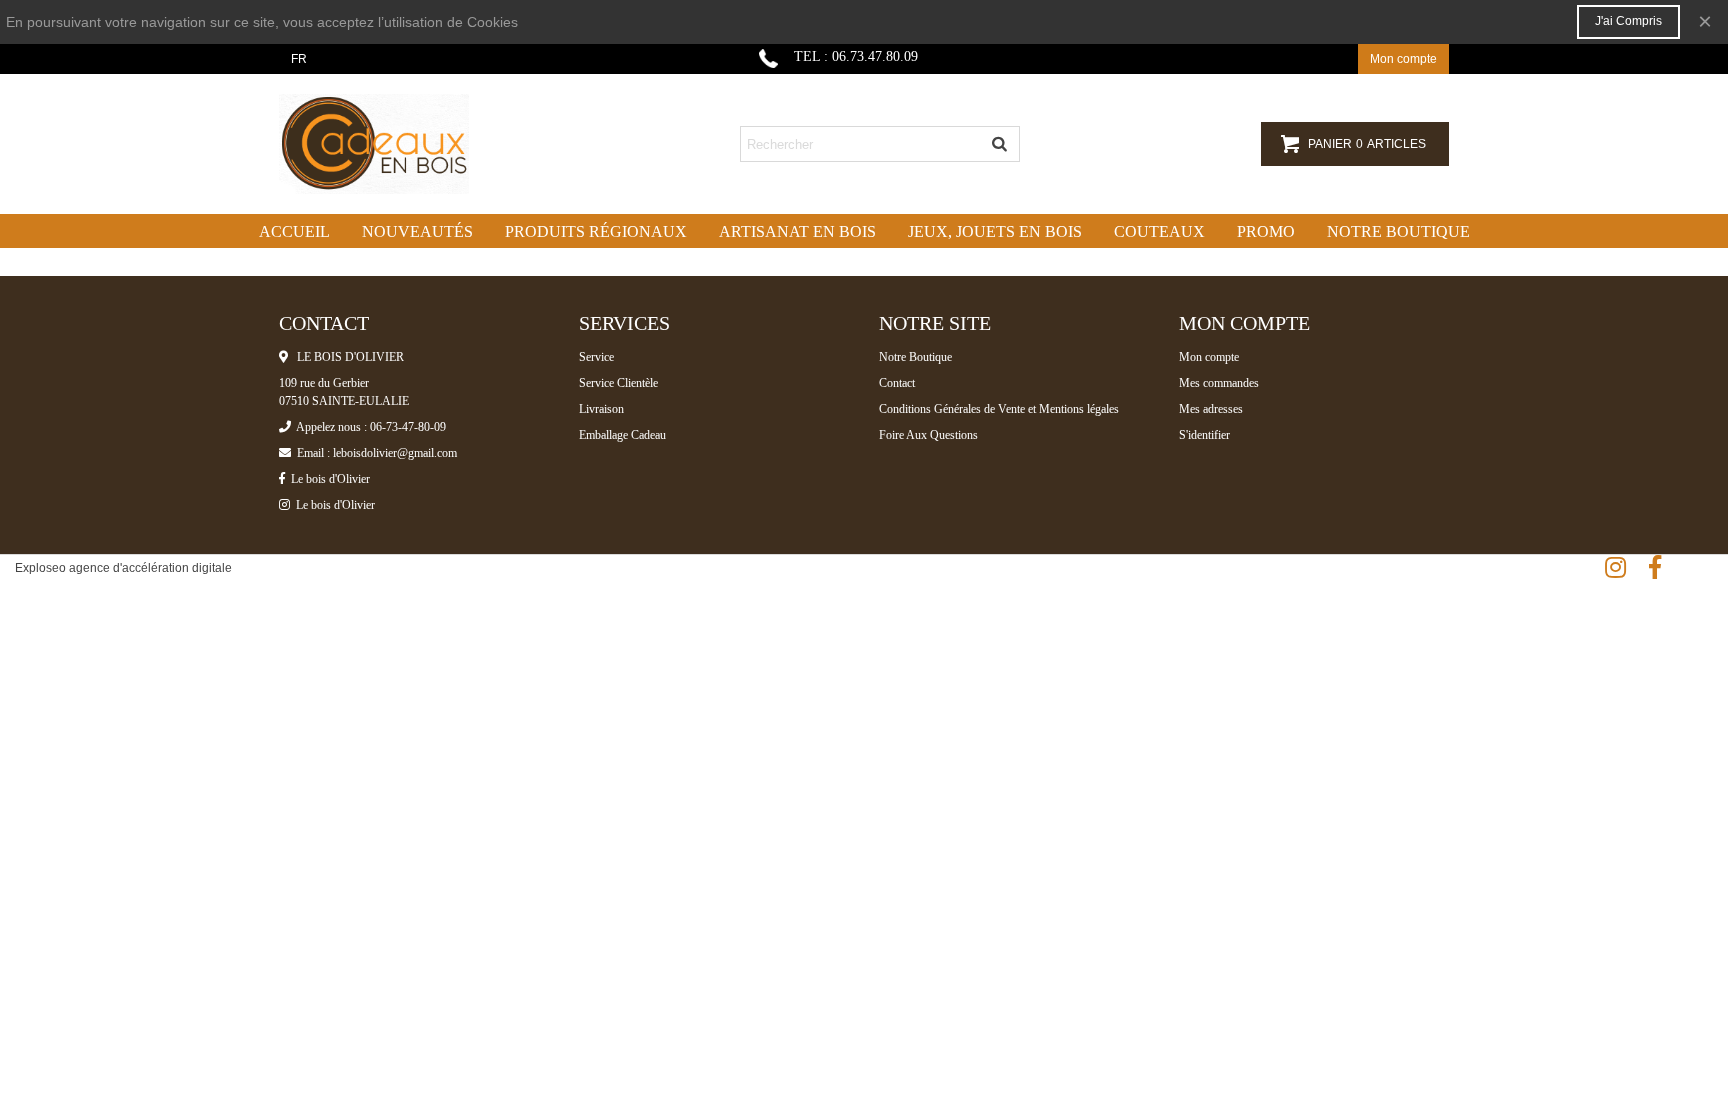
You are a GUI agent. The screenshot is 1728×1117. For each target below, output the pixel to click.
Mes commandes (1219, 383)
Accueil (294, 231)
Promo (1266, 231)
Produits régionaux (596, 231)
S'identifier (1204, 435)
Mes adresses (1211, 409)
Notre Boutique (915, 357)
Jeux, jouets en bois (995, 231)
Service (596, 357)
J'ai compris (1628, 21)
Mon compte (1209, 357)
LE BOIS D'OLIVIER (346, 357)
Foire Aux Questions (928, 435)
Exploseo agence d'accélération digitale (123, 568)
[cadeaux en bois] (389, 144)
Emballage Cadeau (622, 435)
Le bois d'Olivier (327, 479)
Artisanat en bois (797, 231)
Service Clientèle (618, 383)
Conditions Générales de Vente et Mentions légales (999, 409)
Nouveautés (417, 231)
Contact (897, 383)
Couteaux (1159, 231)
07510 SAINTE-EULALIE (344, 401)
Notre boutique (1398, 231)
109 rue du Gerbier (324, 383)
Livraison (601, 409)
